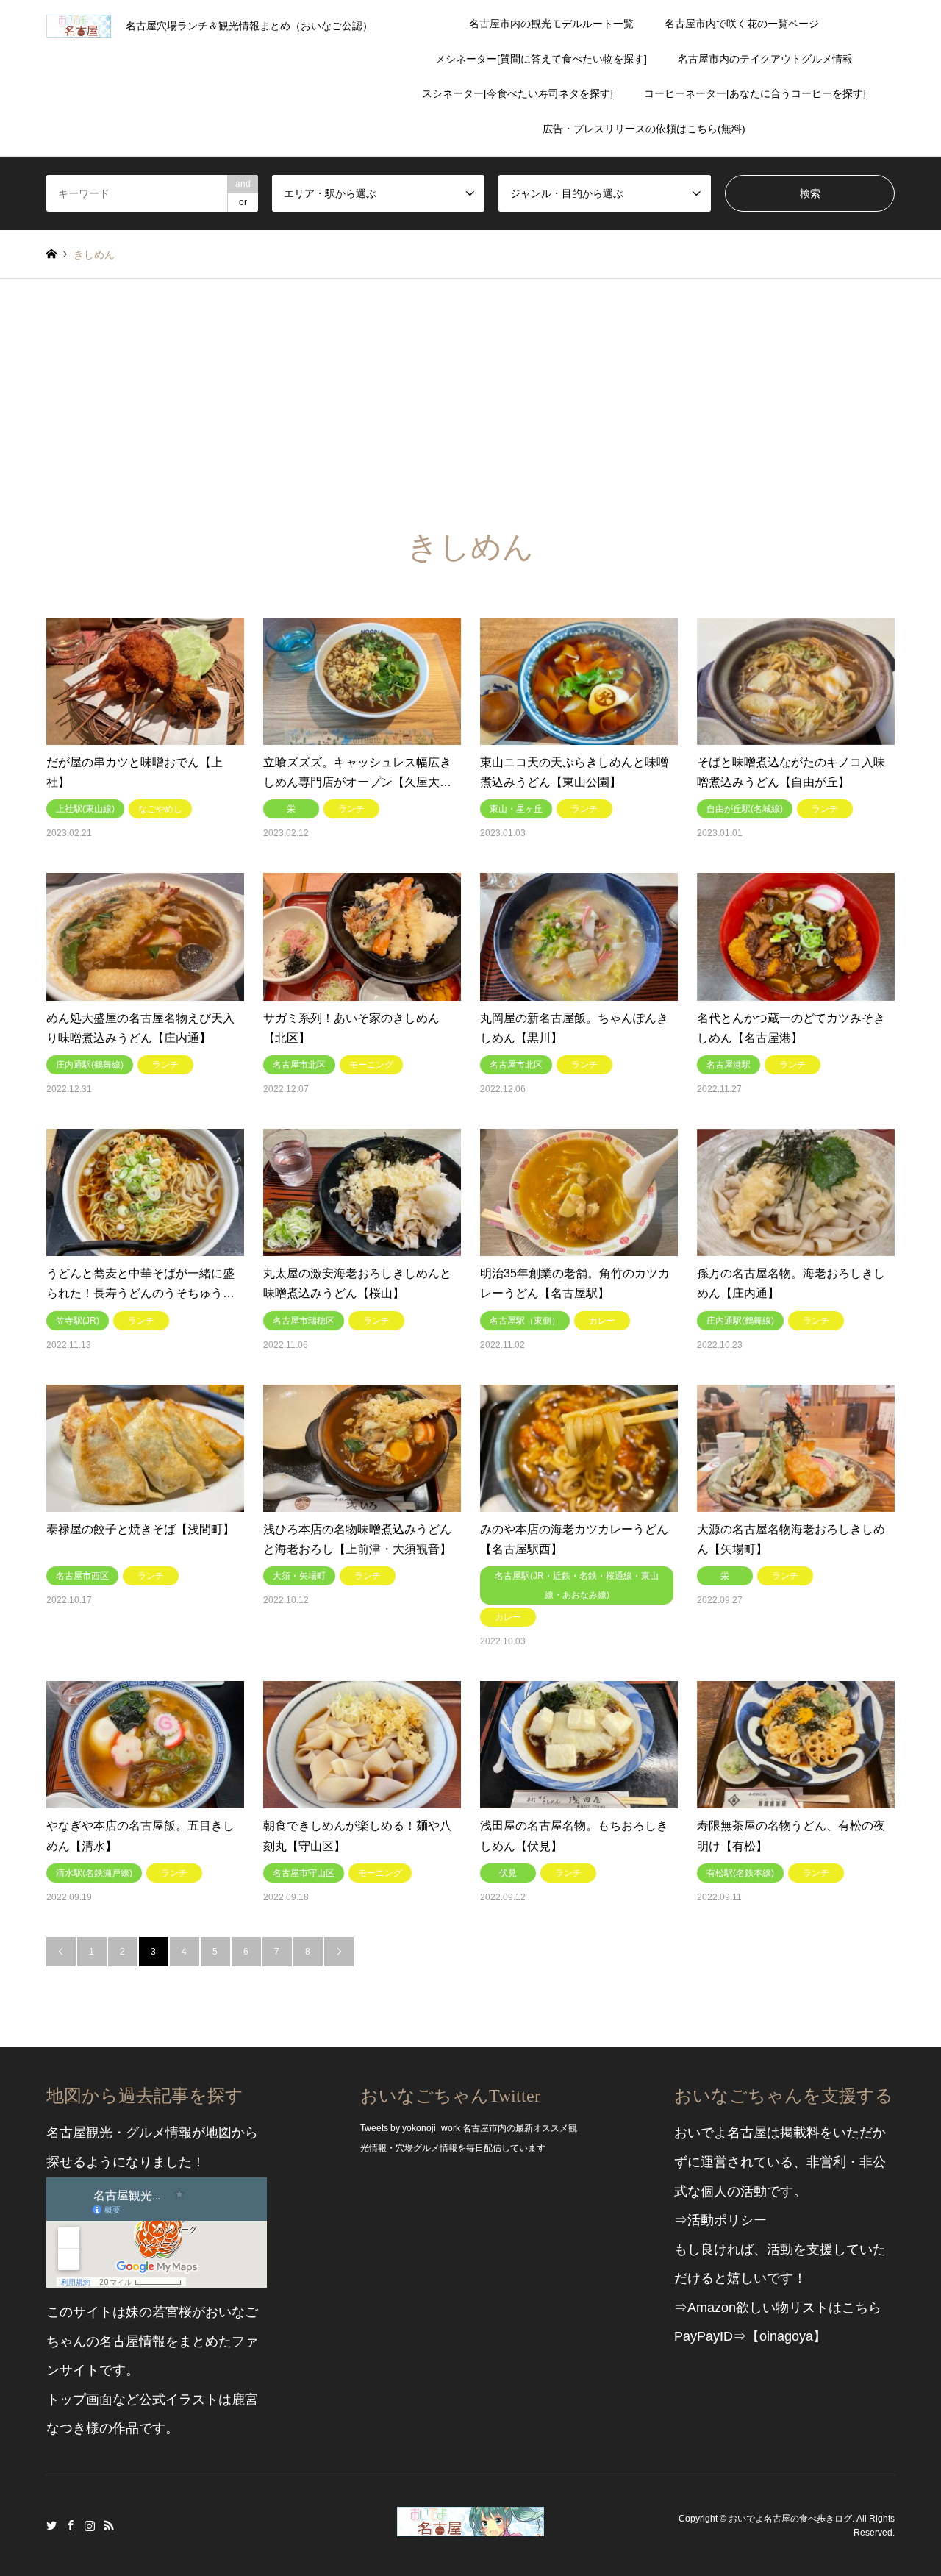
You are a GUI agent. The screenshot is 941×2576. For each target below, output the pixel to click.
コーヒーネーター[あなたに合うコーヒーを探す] (755, 93)
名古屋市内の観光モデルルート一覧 (551, 24)
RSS (109, 2525)
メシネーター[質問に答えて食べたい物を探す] (541, 59)
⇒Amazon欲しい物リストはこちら (778, 2308)
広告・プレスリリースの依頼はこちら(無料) (644, 129)
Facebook (71, 2525)
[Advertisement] (470, 389)
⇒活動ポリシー (720, 2220)
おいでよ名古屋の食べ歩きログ (790, 2518)
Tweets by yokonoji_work (410, 2128)
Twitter (51, 2525)
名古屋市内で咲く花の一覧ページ (742, 24)
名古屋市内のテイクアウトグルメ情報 (765, 59)
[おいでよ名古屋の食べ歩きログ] (470, 2527)
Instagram (90, 2525)
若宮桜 (172, 2312)
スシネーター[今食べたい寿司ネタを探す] (518, 93)
